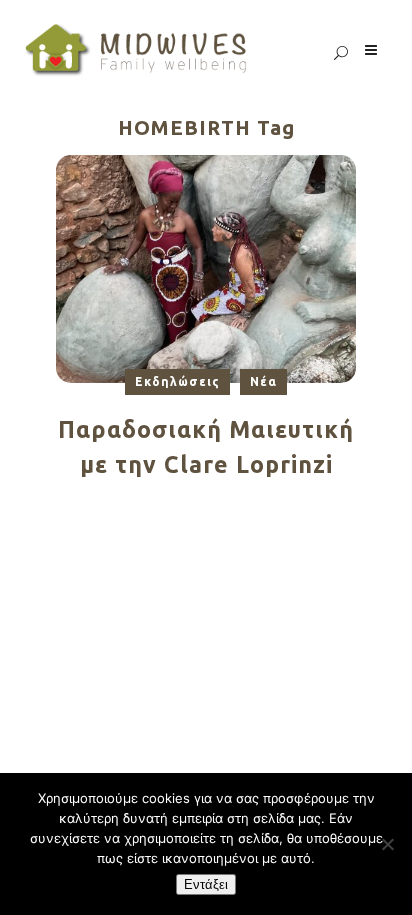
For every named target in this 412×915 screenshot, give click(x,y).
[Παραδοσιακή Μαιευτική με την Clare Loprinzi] (206, 267)
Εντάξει (206, 884)
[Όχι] (387, 844)
